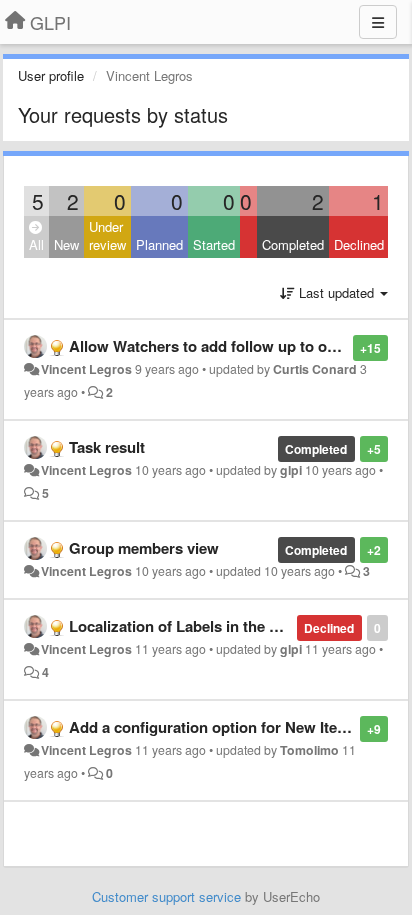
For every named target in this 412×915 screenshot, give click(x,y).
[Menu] (378, 22)
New (66, 244)
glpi (291, 470)
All (36, 244)
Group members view (144, 548)
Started (214, 244)
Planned (159, 244)
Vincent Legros (86, 369)
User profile (51, 75)
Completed (293, 244)
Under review (107, 236)
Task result (107, 447)
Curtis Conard (315, 369)
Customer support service (166, 896)
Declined (359, 244)
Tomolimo (309, 750)
